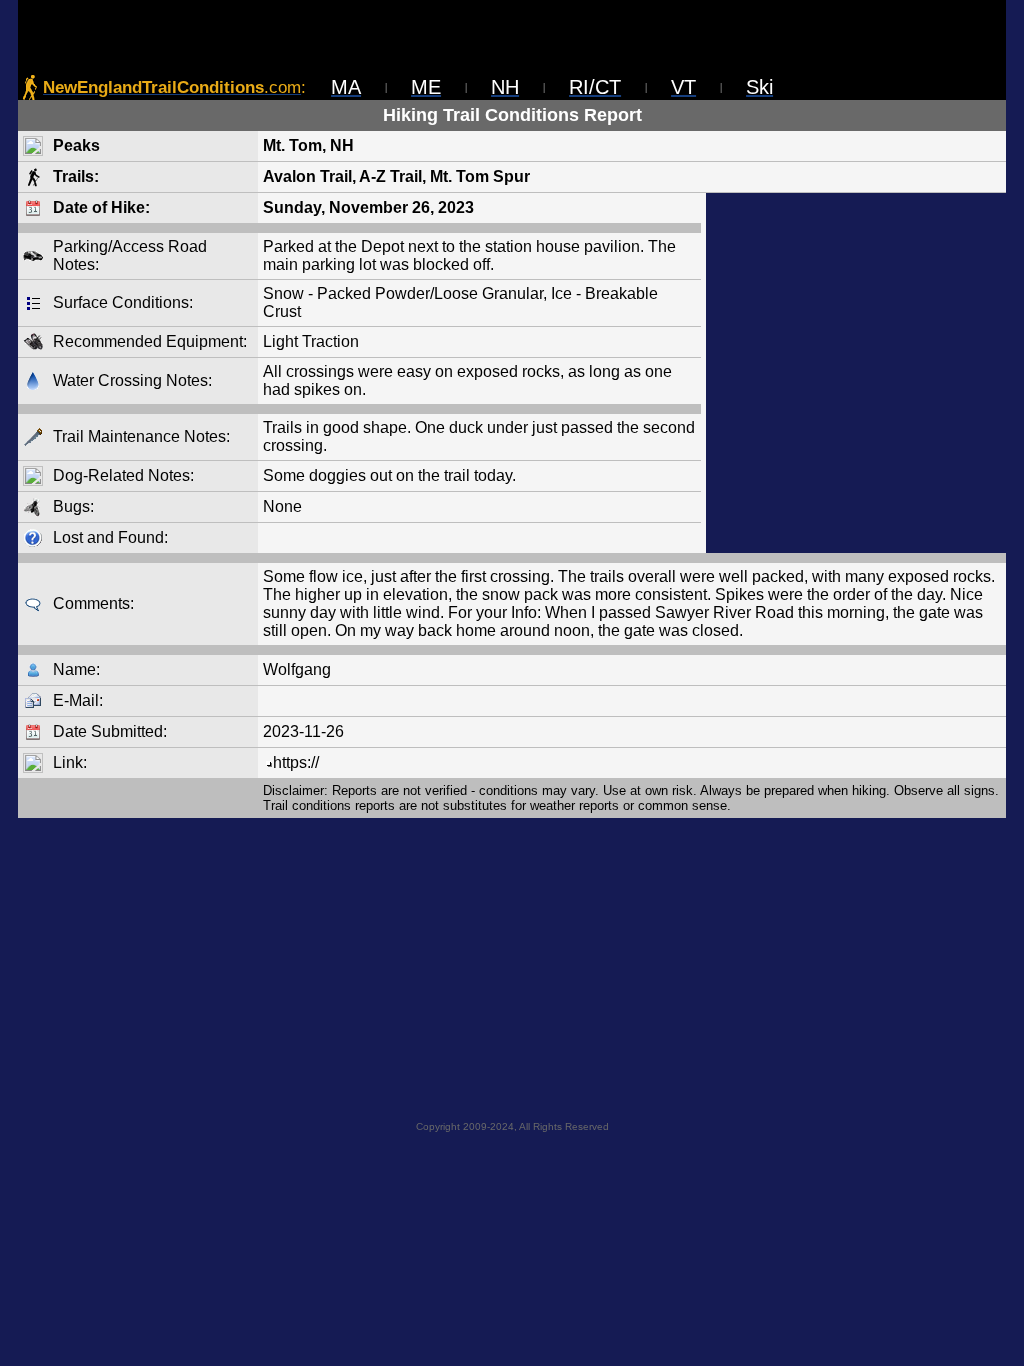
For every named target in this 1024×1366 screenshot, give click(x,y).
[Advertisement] (856, 373)
